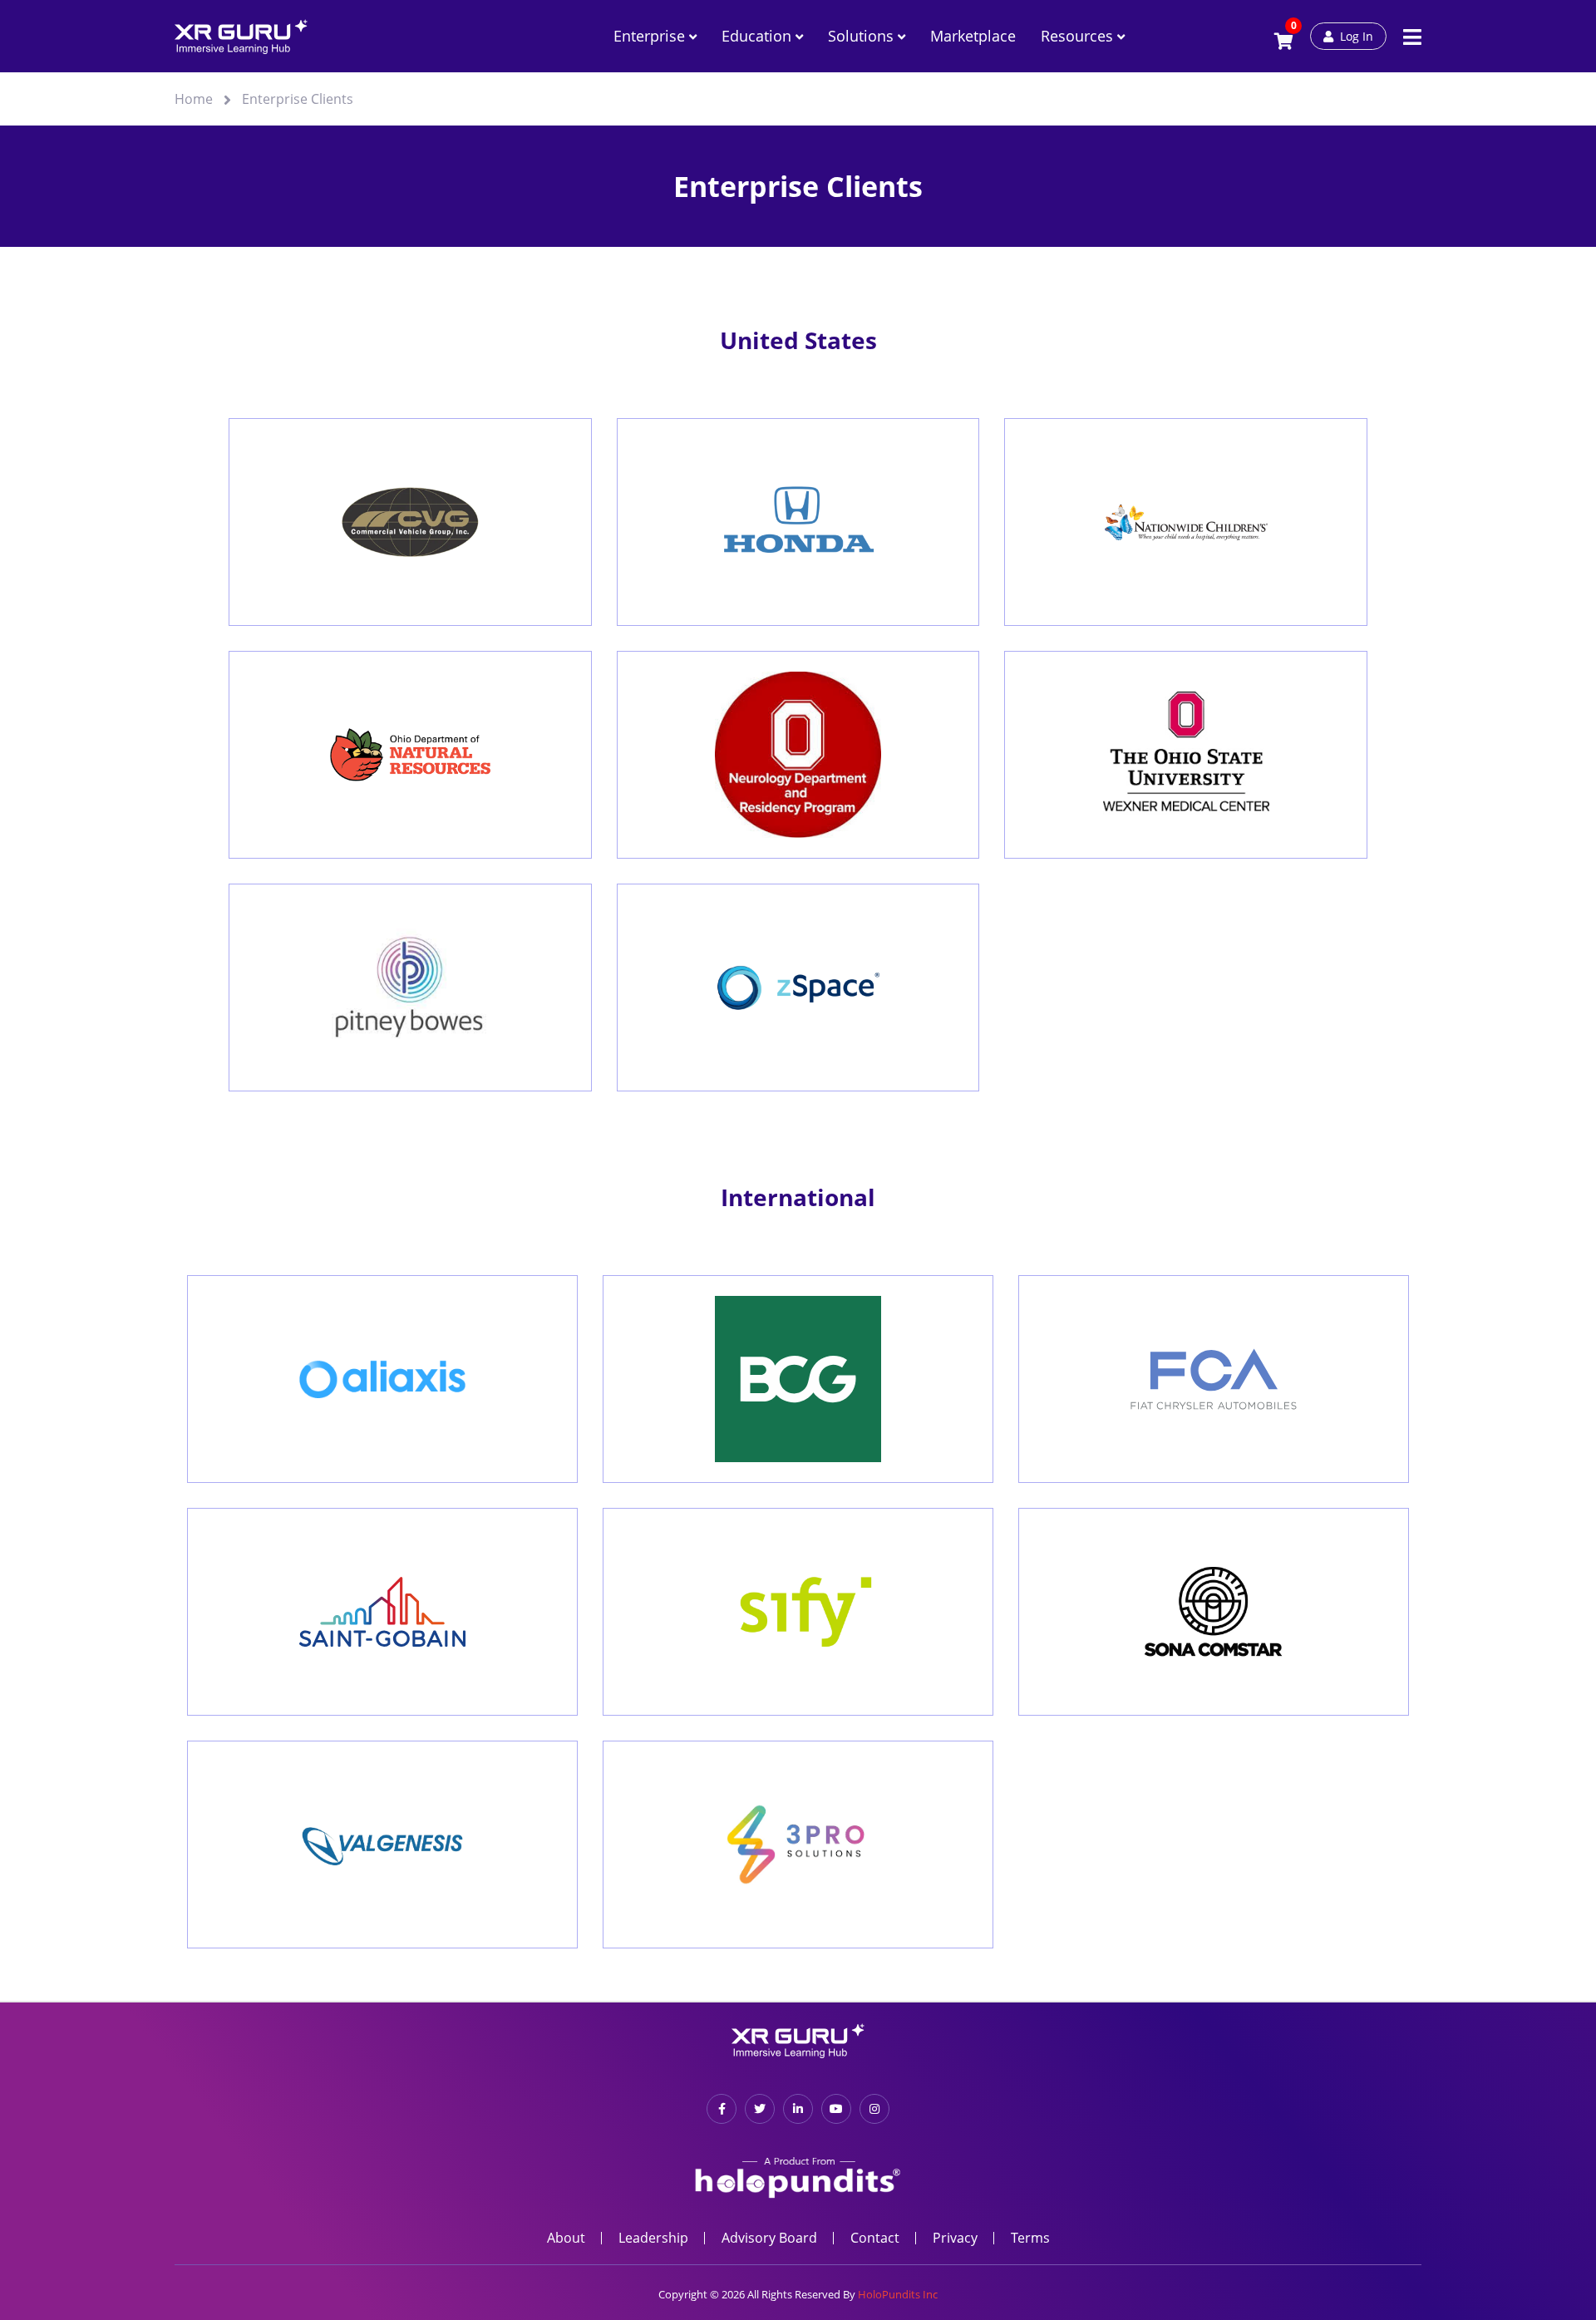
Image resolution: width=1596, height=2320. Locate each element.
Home (194, 99)
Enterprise (651, 36)
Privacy (955, 2238)
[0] (1284, 42)
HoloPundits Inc (898, 2294)
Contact (875, 2238)
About (566, 2238)
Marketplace (973, 36)
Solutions (863, 36)
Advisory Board (769, 2238)
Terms (1030, 2238)
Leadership (653, 2238)
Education (759, 36)
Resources (1079, 36)
